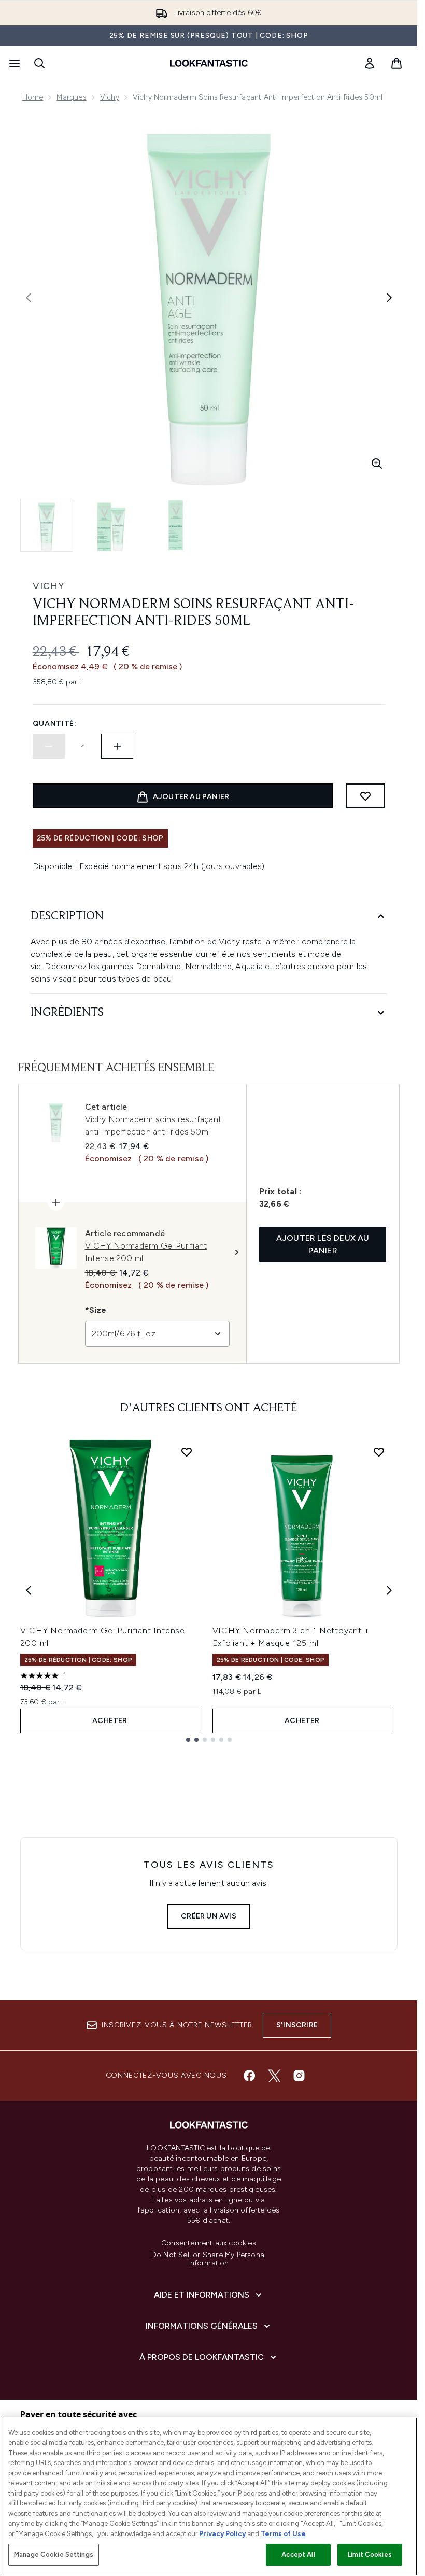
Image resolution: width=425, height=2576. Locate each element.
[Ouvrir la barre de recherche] (39, 63)
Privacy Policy (222, 2534)
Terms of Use (283, 2534)
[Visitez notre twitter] (274, 2076)
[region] (209, 2497)
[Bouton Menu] (13, 63)
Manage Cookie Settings (54, 2554)
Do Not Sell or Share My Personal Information (209, 2259)
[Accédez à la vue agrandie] (377, 464)
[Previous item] (29, 1590)
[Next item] (389, 1590)
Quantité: (55, 724)
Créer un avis (209, 1916)
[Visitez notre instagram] (299, 2076)
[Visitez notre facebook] (249, 2076)
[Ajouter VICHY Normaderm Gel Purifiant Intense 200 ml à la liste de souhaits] (187, 1452)
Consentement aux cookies (209, 2243)
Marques (71, 97)
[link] (370, 63)
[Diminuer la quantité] (49, 746)
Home (33, 97)
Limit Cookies (370, 2554)
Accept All (298, 2554)
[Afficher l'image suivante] (389, 298)
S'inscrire (297, 2025)
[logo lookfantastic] (209, 63)
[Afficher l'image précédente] (29, 298)
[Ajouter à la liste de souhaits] (365, 796)
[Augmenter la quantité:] (117, 746)
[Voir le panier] (396, 63)
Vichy (110, 97)
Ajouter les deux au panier (323, 1244)
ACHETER (110, 1721)
